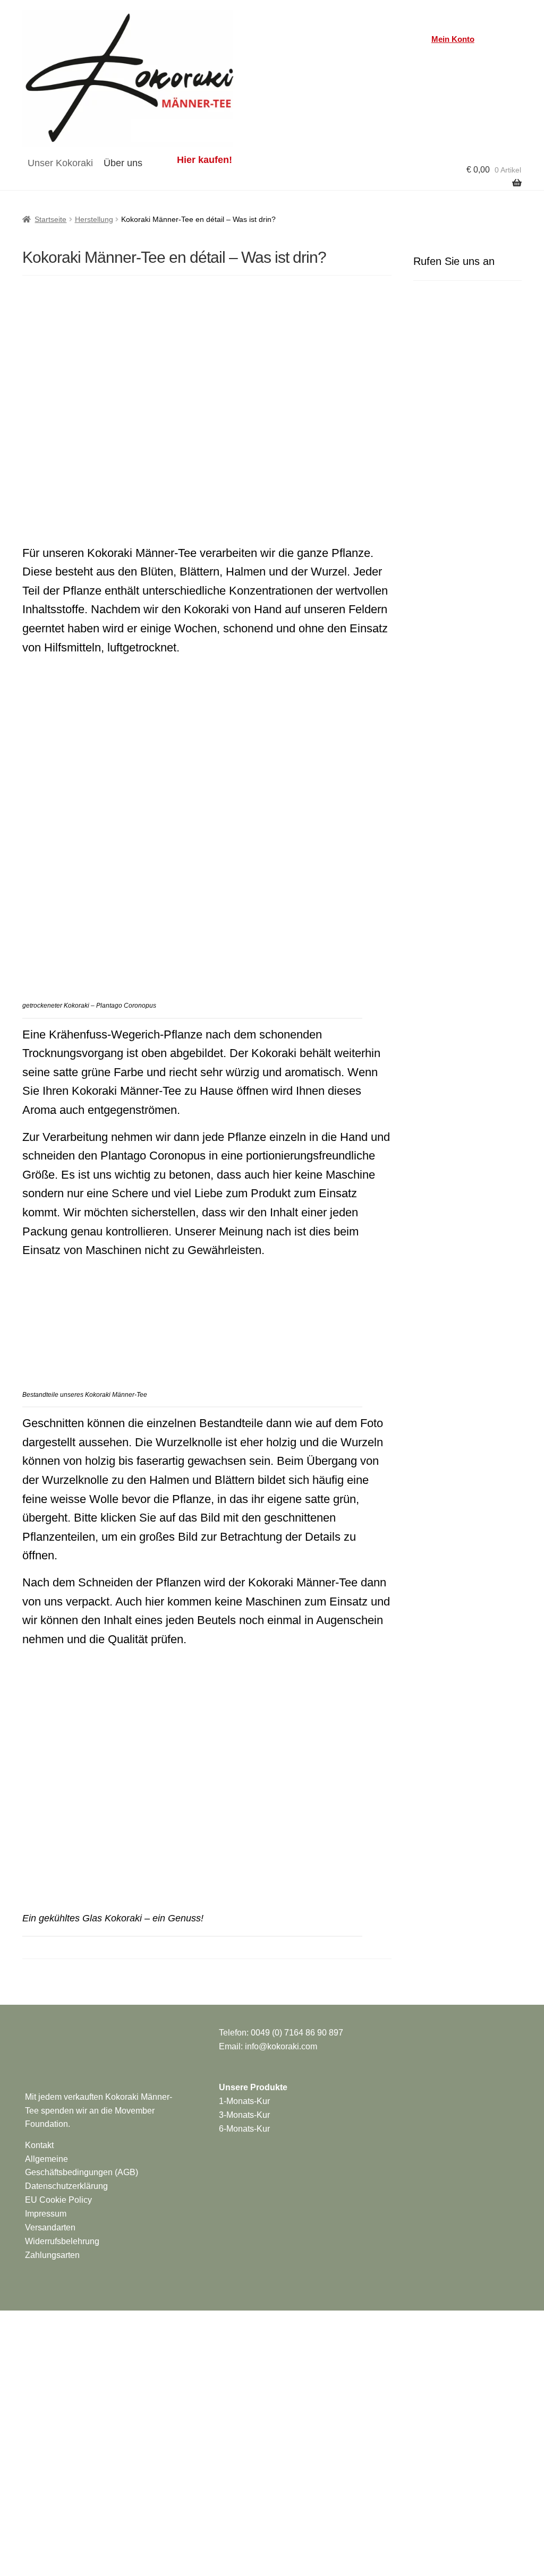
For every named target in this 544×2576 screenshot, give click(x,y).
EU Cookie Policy (58, 2200)
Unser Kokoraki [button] (60, 163)
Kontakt (39, 2145)
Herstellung (94, 219)
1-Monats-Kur (244, 2101)
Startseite (50, 219)
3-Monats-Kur (244, 2115)
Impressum (46, 2214)
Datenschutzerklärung (66, 2186)
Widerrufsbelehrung (62, 2241)
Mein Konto (453, 39)
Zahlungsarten (52, 2255)
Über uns (123, 163)
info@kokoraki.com (281, 2046)
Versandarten (50, 2227)
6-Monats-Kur (244, 2129)
